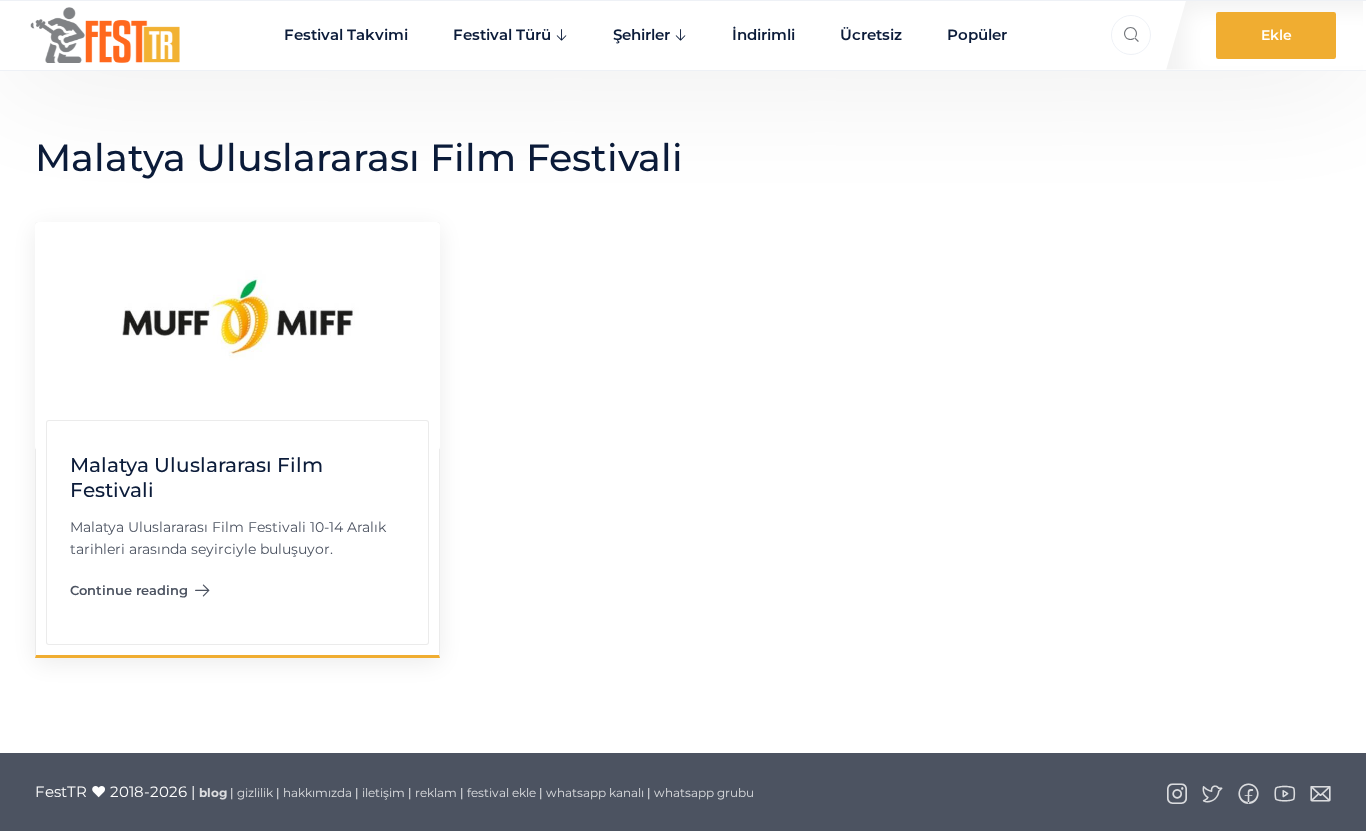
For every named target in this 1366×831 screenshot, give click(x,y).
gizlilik (255, 792)
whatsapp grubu (704, 792)
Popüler (977, 34)
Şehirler (641, 34)
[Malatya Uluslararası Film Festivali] (237, 334)
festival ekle (501, 792)
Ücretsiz (871, 34)
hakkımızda (317, 792)
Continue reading (140, 595)
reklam (436, 792)
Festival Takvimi (346, 34)
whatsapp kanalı (595, 792)
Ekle (1276, 35)
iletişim (383, 792)
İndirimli (763, 34)
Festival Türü (502, 34)
